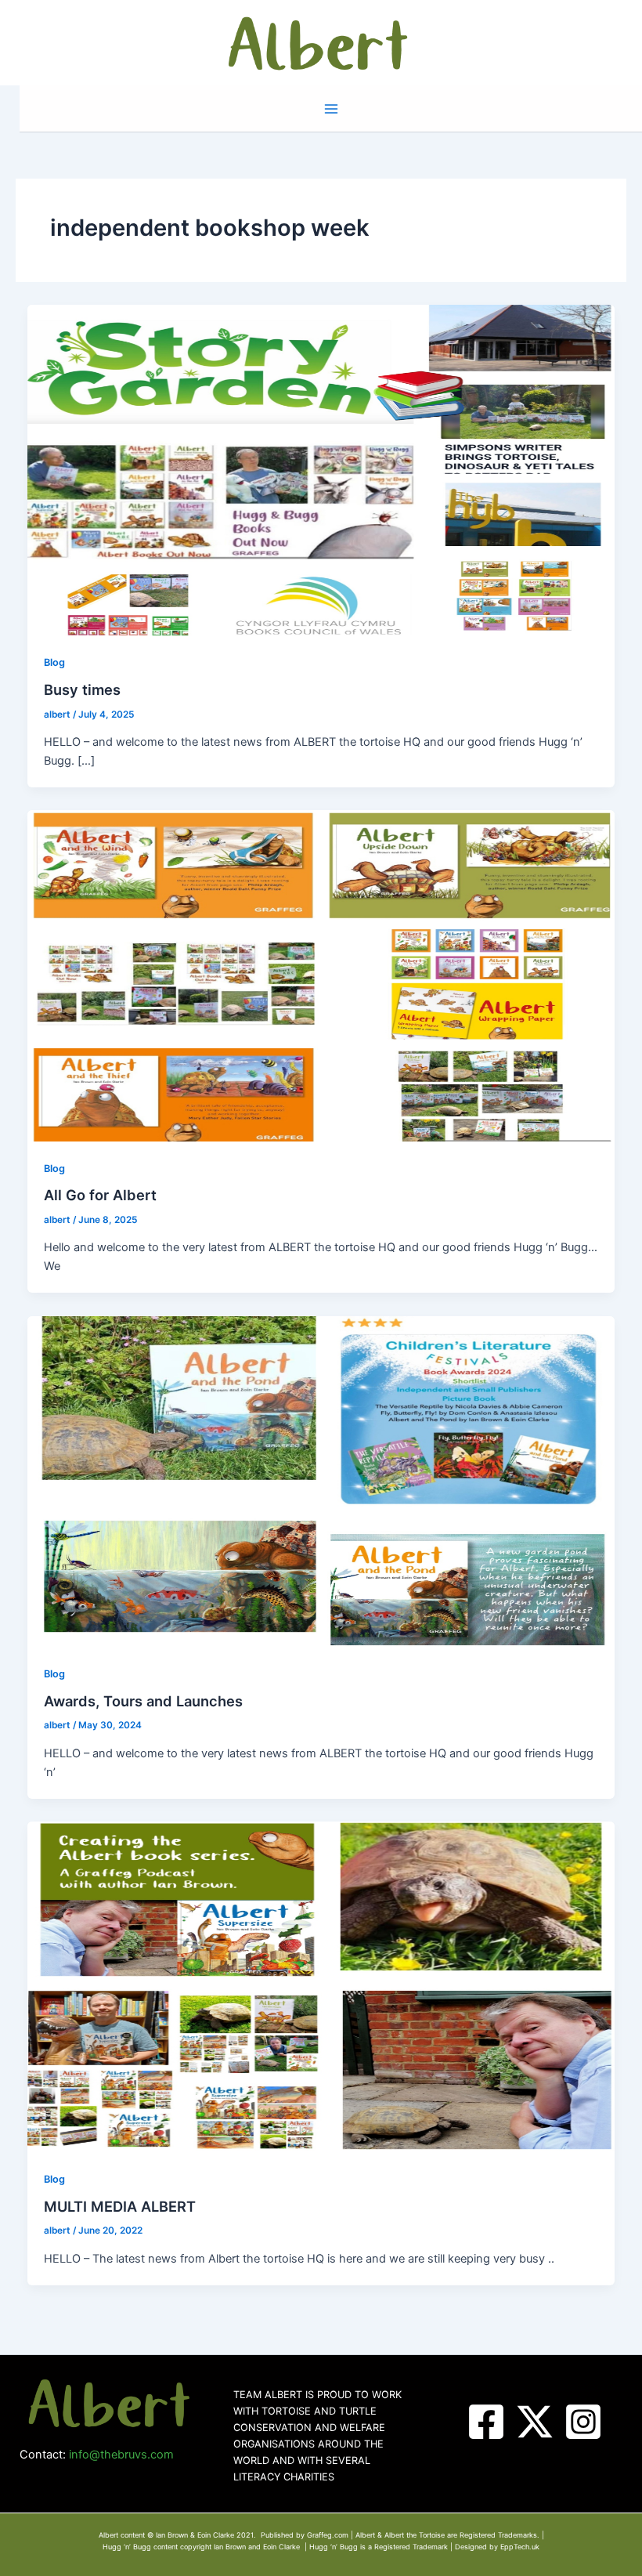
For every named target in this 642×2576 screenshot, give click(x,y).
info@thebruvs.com (121, 2455)
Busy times (82, 689)
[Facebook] (486, 2422)
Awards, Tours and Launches (143, 1701)
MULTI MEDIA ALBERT (120, 2206)
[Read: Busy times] (321, 469)
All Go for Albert (100, 1195)
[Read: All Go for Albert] (321, 975)
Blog (54, 662)
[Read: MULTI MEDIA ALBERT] (321, 1986)
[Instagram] (583, 2422)
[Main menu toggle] (331, 109)
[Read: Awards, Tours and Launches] (321, 1481)
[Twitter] (535, 2422)
